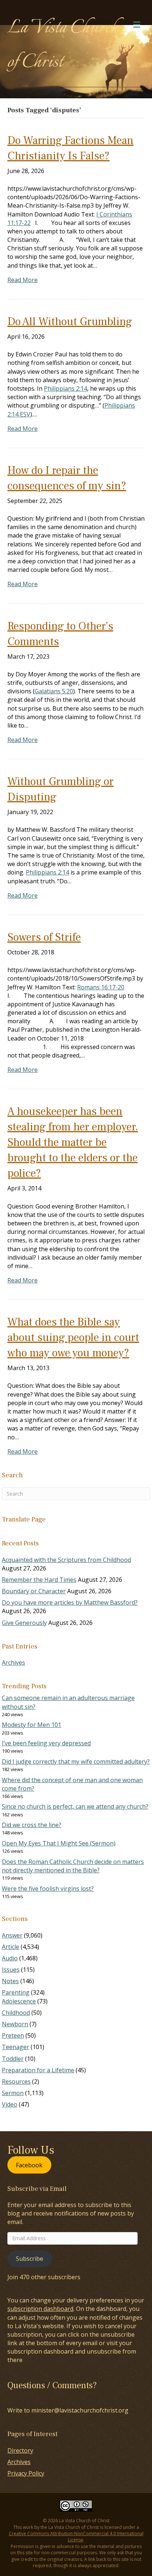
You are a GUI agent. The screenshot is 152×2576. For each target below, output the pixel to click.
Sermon (13, 2093)
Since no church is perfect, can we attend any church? (75, 1806)
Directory (20, 2450)
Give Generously (24, 1623)
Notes (10, 1981)
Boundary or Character (34, 1591)
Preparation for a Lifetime (38, 2070)
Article (11, 1947)
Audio (10, 1958)
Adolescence (19, 2001)
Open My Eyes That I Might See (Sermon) (59, 1843)
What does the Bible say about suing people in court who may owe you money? (73, 1338)
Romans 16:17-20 (101, 987)
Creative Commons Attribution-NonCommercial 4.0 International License (76, 2537)
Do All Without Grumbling (70, 322)
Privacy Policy (26, 2473)
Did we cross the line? (32, 1825)
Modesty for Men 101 (32, 1725)
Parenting (16, 1992)
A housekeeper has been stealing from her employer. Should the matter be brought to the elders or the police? (73, 1142)
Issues (11, 1970)
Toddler (13, 2059)
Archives (13, 1662)
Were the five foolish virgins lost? (48, 1889)
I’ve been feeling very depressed (46, 1743)
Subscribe (30, 2259)
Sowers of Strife (44, 937)
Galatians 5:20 (54, 691)
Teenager (15, 2047)
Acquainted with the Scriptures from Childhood (66, 1560)
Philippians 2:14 (65, 388)
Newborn (15, 2024)
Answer (12, 1935)
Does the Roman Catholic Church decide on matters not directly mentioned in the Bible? (73, 1866)
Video (10, 2104)
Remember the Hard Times (39, 1580)
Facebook (29, 2165)
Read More (23, 280)
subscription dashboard (40, 2309)
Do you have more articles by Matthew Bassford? (70, 1602)
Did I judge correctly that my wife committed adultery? (76, 1762)
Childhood (16, 2013)
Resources (16, 2081)
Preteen (13, 2035)
